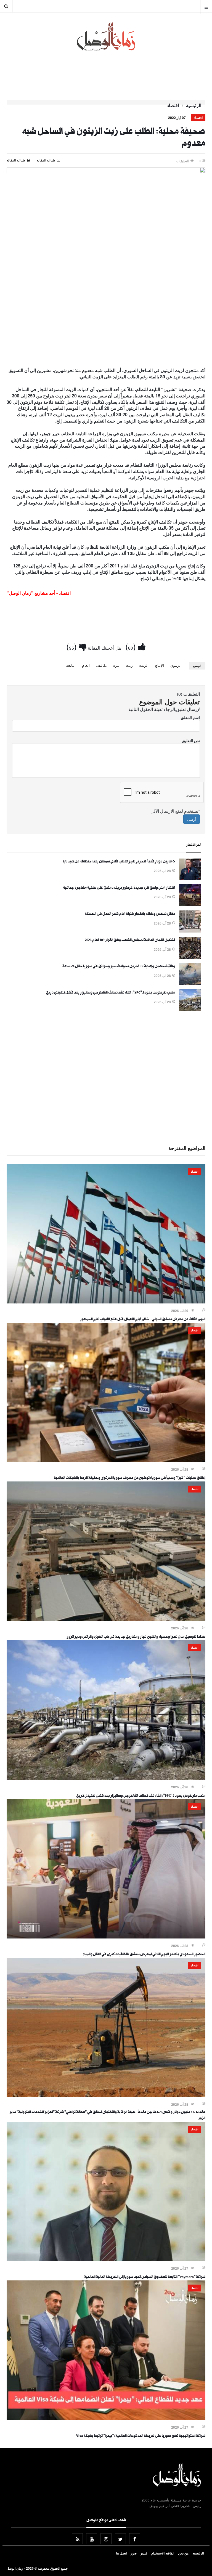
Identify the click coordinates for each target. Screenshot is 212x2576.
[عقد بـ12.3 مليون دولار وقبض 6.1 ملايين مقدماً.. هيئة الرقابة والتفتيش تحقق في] (106, 2096)
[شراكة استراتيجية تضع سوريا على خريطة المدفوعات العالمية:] (106, 2418)
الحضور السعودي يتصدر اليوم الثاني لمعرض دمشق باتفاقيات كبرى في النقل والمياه (144, 1955)
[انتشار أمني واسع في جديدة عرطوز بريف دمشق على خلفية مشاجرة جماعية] (190, 905)
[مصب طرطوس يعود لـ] (190, 1010)
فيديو (144, 2553)
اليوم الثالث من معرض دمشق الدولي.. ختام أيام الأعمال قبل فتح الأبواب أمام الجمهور (143, 1320)
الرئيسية (194, 105)
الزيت (144, 665)
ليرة (116, 665)
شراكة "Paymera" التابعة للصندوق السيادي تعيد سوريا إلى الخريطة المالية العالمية (145, 2277)
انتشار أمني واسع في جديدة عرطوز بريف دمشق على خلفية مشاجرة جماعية (119, 888)
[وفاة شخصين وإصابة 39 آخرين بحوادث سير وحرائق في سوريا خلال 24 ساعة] (190, 983)
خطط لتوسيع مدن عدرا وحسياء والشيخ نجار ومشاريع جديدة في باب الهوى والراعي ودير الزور (136, 1637)
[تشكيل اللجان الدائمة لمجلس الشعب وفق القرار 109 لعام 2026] (190, 957)
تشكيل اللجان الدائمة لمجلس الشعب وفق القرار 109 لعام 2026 (130, 941)
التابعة (71, 665)
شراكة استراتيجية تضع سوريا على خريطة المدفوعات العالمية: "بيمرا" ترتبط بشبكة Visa (141, 2436)
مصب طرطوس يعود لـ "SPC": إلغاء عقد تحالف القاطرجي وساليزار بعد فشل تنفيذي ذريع (110, 993)
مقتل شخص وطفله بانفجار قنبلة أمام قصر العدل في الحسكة (130, 914)
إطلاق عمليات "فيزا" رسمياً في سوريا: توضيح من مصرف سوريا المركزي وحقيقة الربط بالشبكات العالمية (130, 1478)
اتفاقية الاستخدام (163, 2553)
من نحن (183, 2553)
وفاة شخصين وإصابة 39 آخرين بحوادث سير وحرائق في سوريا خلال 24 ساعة (119, 967)
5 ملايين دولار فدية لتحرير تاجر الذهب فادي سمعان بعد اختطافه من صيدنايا (119, 862)
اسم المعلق (190, 717)
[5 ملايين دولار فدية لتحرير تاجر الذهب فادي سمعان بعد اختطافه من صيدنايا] (190, 878)
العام (86, 665)
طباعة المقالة (16, 160)
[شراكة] (106, 2259)
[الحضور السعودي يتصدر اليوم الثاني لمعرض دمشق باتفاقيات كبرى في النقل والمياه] (106, 1937)
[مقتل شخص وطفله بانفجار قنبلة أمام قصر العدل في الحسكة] (190, 931)
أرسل (192, 819)
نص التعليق (191, 740)
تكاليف (101, 665)
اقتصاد (173, 105)
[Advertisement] (106, 349)
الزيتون (176, 665)
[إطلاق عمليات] (106, 1460)
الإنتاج (159, 665)
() (132, 646)
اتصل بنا (121, 2553)
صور (134, 2553)
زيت (129, 665)
